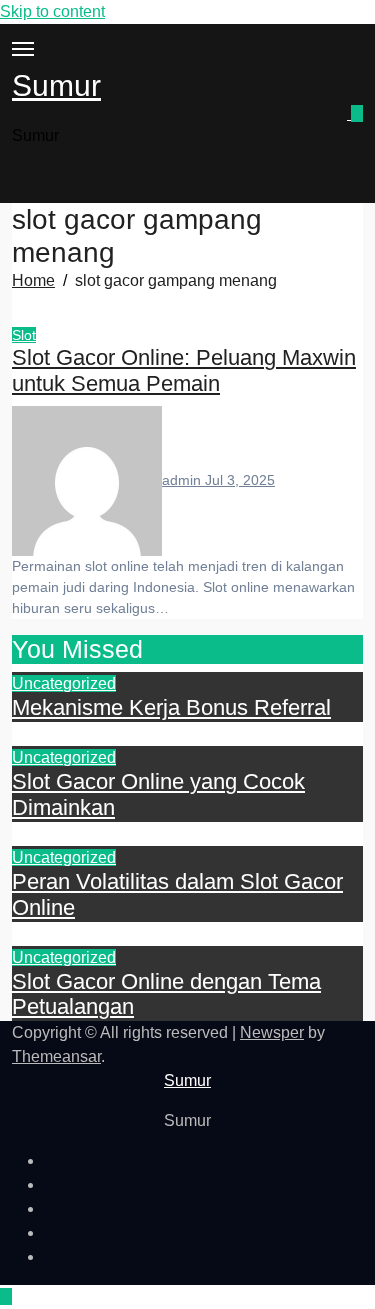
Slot (24, 335)
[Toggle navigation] (23, 49)
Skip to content (52, 11)
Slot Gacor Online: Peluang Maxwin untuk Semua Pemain (184, 371)
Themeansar (56, 1056)
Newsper (272, 1032)
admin (183, 480)
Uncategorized (64, 683)
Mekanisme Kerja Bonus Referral (171, 708)
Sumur (56, 85)
